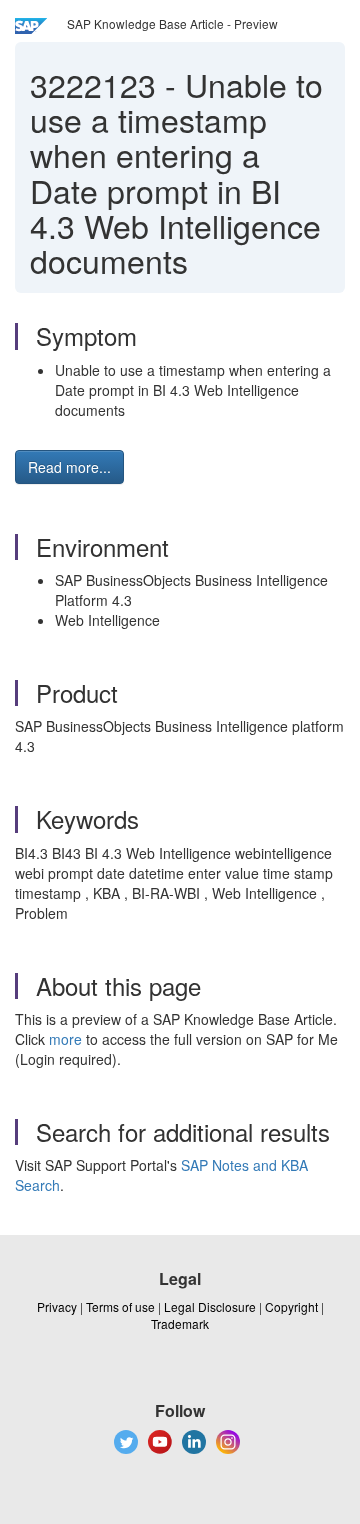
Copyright (291, 1306)
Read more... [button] (69, 467)
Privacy (57, 1306)
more (65, 1039)
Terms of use (120, 1306)
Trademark (180, 1323)
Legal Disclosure (210, 1306)
